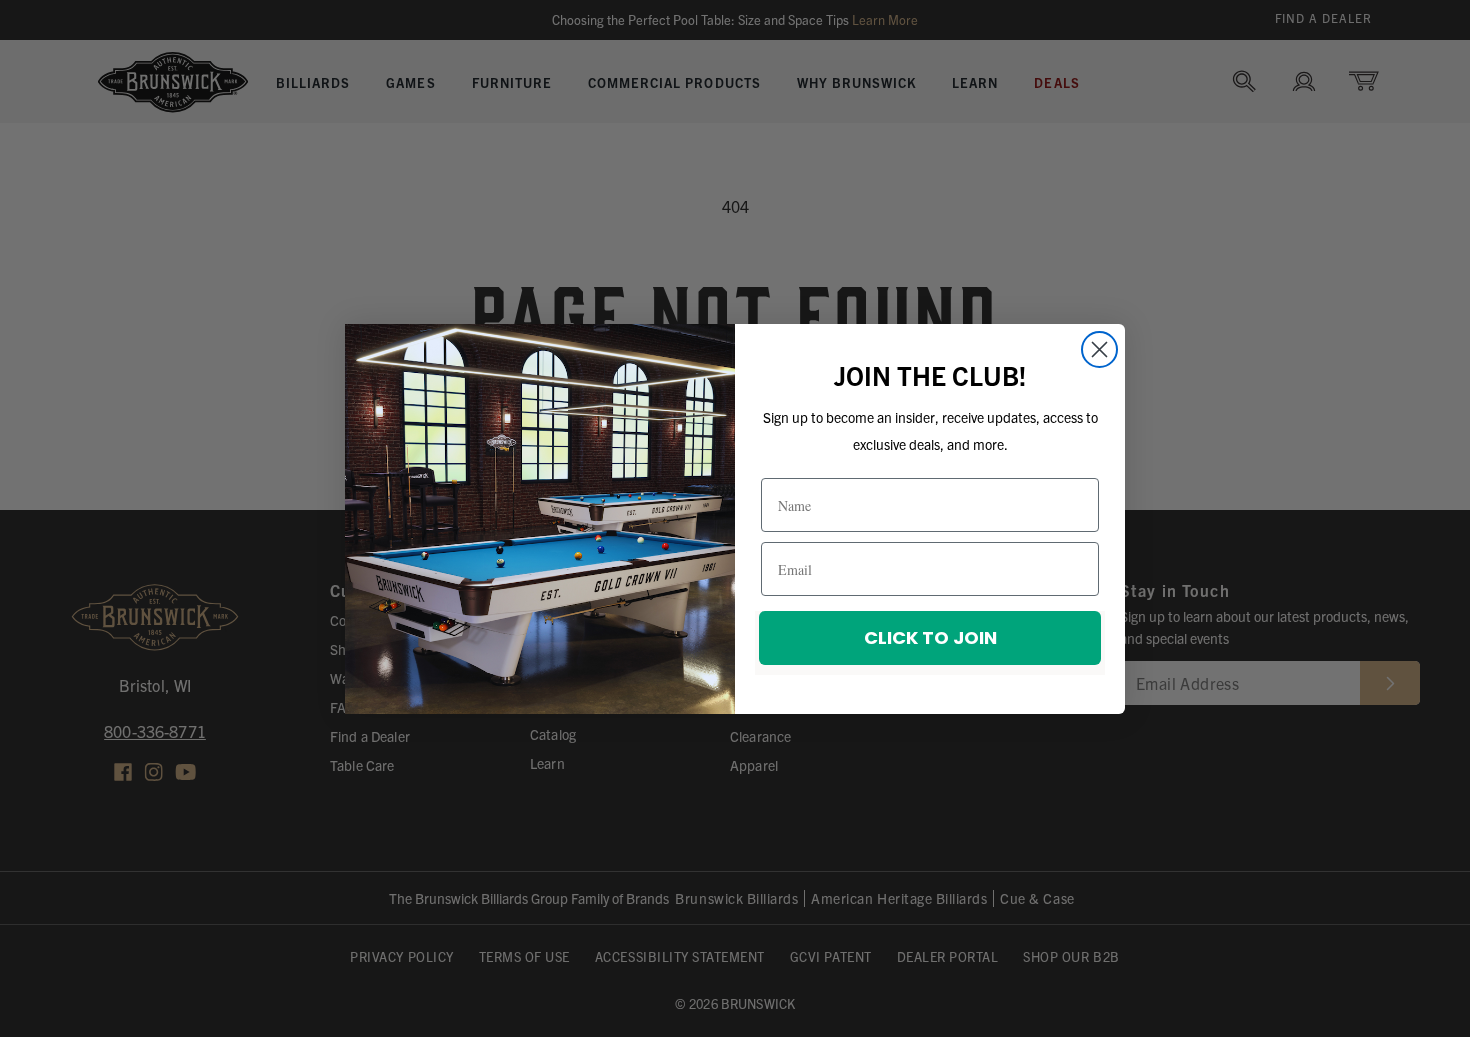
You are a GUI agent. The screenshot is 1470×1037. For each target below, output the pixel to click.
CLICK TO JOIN (930, 637)
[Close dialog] (1099, 349)
